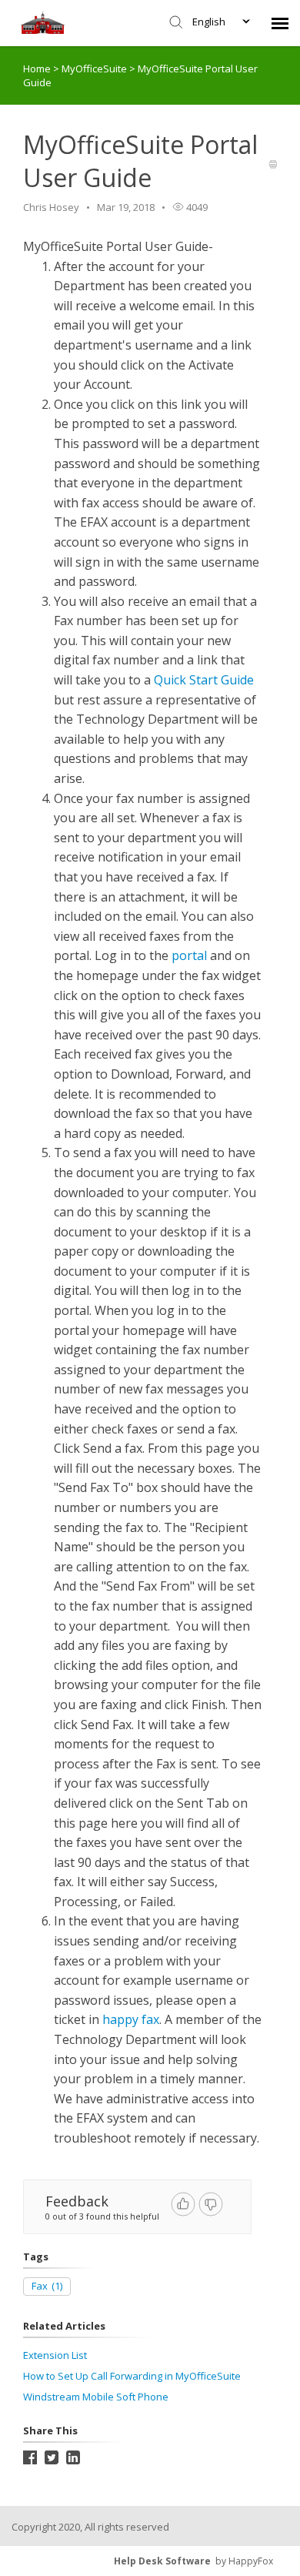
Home (37, 69)
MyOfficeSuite (95, 69)
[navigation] (280, 23)
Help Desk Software (162, 2561)
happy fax (131, 2019)
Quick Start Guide (204, 680)
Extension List (55, 2355)
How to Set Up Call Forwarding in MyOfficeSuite (132, 2376)
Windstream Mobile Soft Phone (96, 2397)
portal (189, 955)
